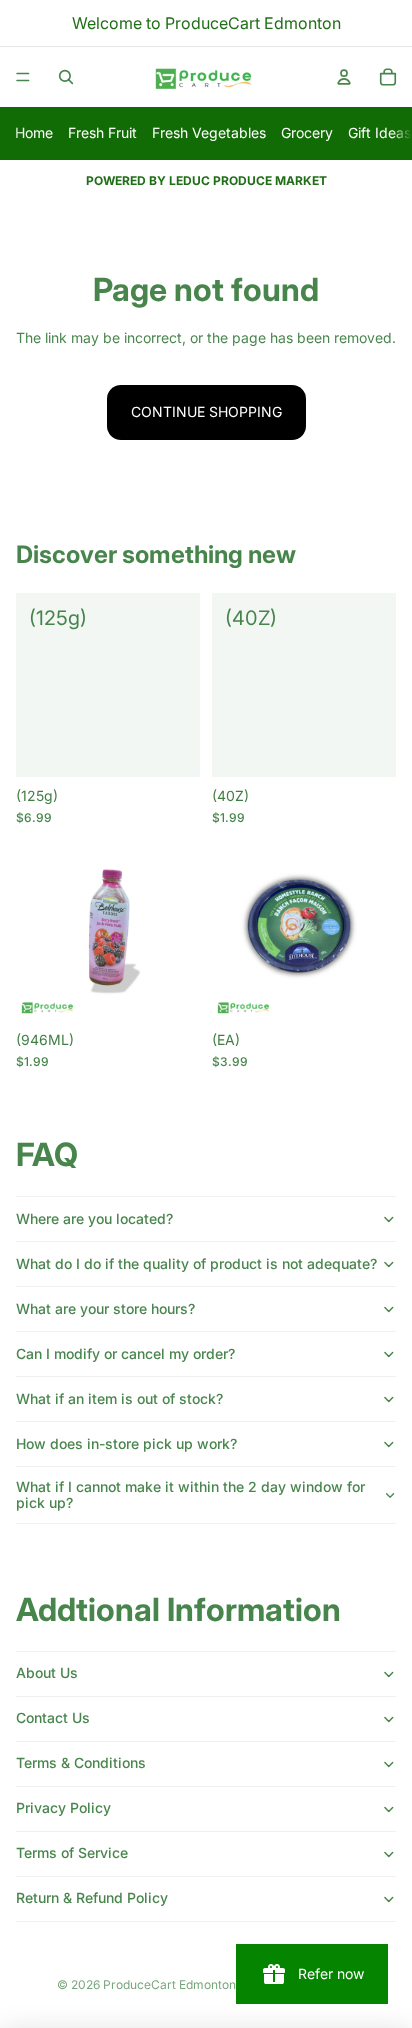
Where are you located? (94, 1218)
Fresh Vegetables (209, 132)
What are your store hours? (105, 1308)
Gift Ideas (379, 132)
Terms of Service (72, 1852)
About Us (47, 1672)
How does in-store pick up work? (126, 1443)
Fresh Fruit (102, 132)
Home (34, 132)
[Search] (66, 77)
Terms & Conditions (81, 1762)
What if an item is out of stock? (119, 1398)
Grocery (307, 132)
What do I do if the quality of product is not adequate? (196, 1263)
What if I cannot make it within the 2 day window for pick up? (190, 1495)
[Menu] (23, 77)
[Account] (344, 77)
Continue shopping (206, 411)
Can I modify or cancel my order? (125, 1353)
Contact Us (53, 1717)
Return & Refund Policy (92, 1897)
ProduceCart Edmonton (169, 1984)
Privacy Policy (63, 1807)
